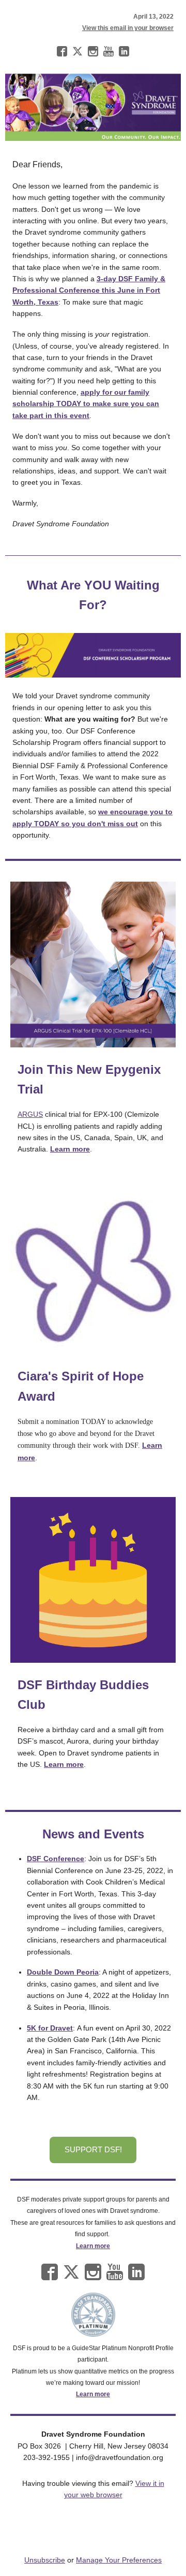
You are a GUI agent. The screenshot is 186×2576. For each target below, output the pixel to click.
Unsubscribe (45, 2560)
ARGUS (30, 1114)
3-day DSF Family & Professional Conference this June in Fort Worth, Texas (89, 290)
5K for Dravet (50, 2028)
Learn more (93, 2246)
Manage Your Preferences (119, 2560)
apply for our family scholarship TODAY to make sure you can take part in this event (86, 404)
